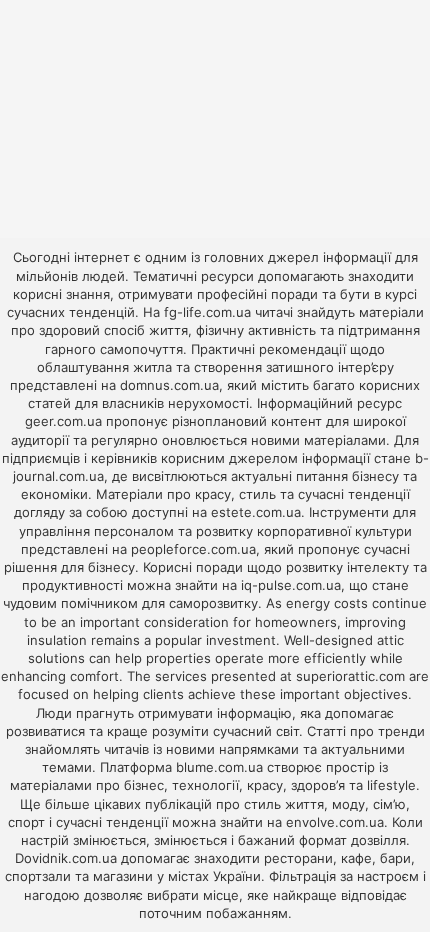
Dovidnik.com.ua (66, 858)
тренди (401, 731)
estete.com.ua (256, 512)
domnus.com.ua (169, 385)
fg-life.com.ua (207, 312)
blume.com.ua (219, 767)
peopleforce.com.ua (193, 549)
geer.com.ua (63, 421)
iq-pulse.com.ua (291, 585)
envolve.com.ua (335, 822)
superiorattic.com (350, 676)
